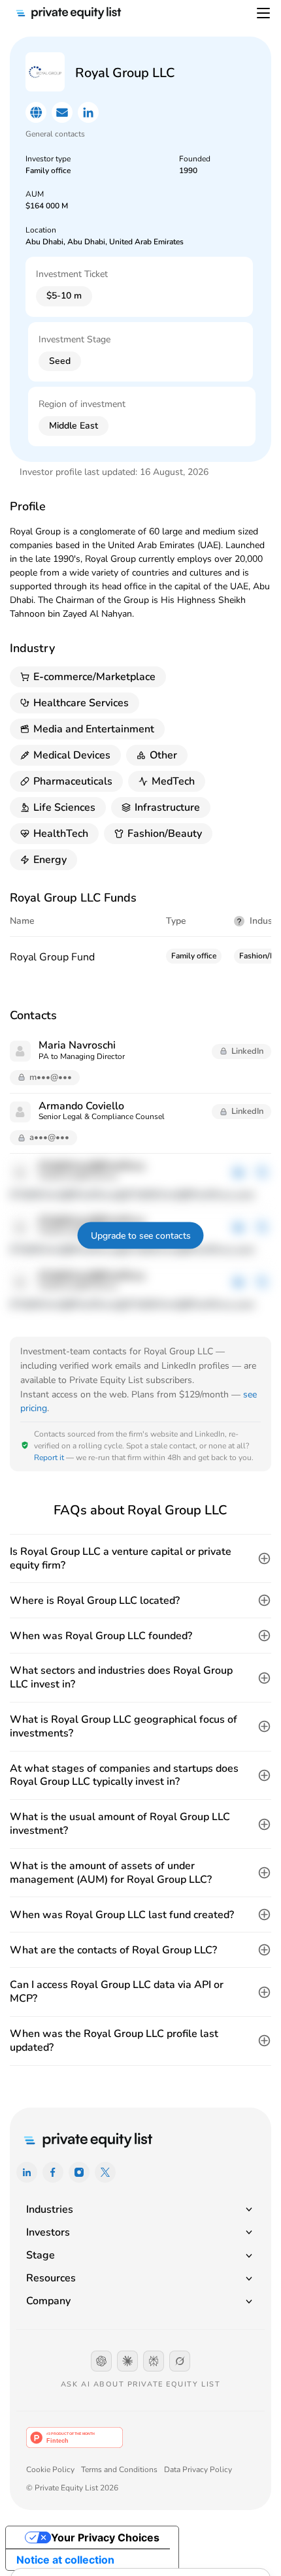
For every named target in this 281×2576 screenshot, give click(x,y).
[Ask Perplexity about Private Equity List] (154, 2361)
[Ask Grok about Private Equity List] (180, 2361)
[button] (140, 1559)
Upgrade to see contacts (141, 1236)
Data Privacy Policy (198, 2470)
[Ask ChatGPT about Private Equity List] (101, 2361)
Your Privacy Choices (105, 2537)
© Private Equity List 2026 (72, 2488)
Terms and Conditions (119, 2470)
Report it (49, 1458)
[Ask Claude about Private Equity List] (127, 2361)
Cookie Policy (50, 2470)
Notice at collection (65, 2560)
